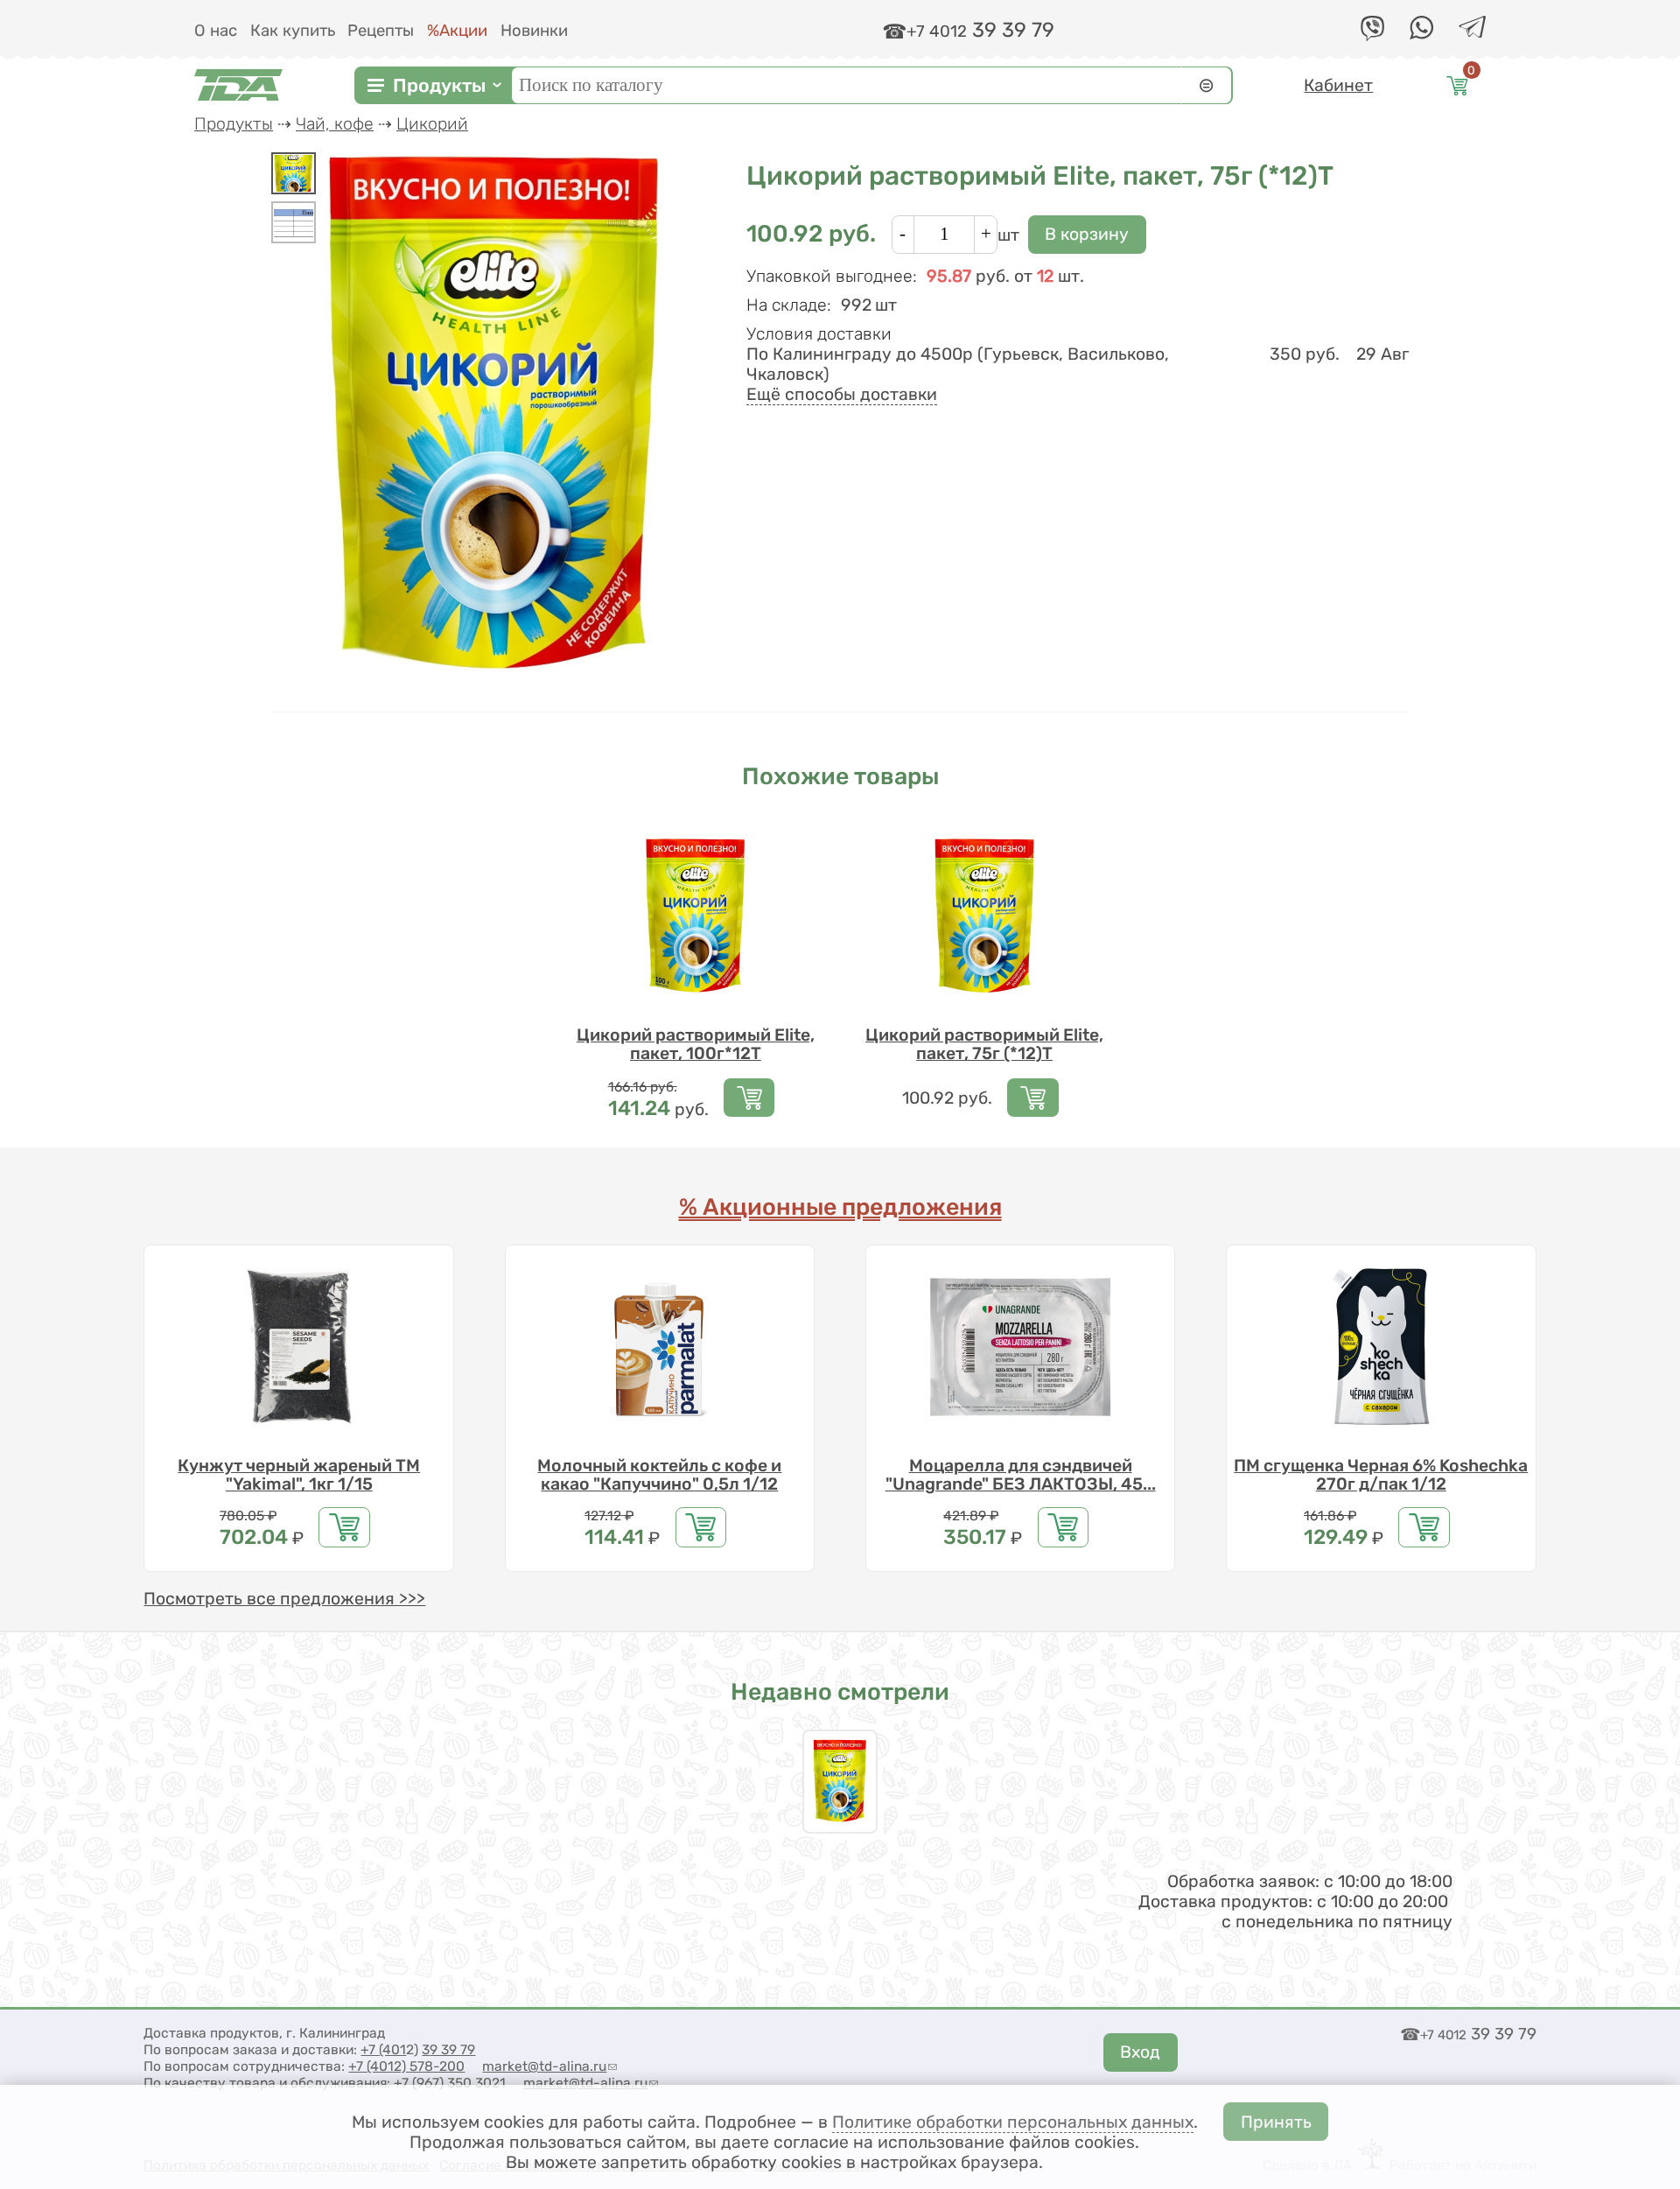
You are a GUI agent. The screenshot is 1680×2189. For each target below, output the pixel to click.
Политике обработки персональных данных (1013, 2122)
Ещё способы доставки (842, 394)
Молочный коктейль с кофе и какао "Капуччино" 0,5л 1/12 (659, 1475)
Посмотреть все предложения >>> (284, 1599)
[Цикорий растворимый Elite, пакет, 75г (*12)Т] (294, 173)
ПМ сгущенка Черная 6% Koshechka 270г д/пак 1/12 (1381, 1475)
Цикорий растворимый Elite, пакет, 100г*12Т (696, 1044)
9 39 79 (452, 2049)
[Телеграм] (1472, 32)
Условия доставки (819, 334)
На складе (789, 305)
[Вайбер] (1372, 35)
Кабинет (1338, 84)
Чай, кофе (335, 124)
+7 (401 (383, 2049)
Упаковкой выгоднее (832, 276)
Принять (1276, 2122)
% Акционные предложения (840, 1207)
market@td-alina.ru (549, 2066)
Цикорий (432, 124)
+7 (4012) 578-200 (406, 2066)
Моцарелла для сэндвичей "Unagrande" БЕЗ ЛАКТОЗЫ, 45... (1021, 1475)
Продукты (439, 84)
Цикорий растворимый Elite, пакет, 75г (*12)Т (984, 1044)
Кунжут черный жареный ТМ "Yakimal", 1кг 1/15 (299, 1475)
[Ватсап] (1421, 34)
